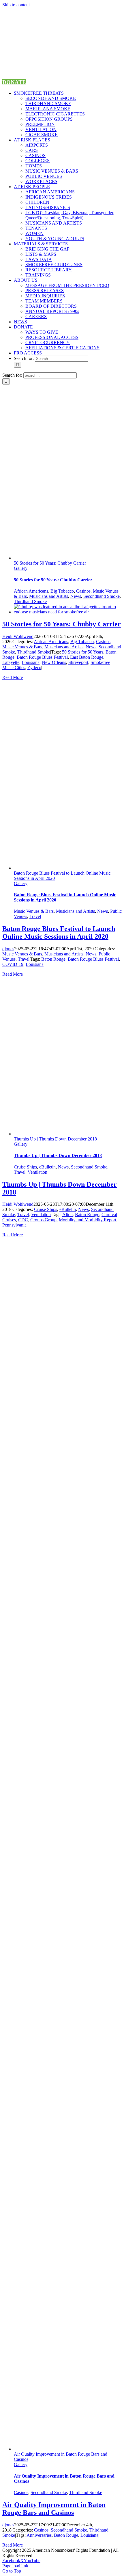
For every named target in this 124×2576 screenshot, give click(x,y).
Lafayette (11, 662)
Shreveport (78, 662)
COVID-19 (13, 964)
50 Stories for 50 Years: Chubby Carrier (50, 563)
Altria (67, 1215)
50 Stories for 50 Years (83, 652)
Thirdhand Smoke (30, 601)
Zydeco (34, 668)
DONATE (14, 82)
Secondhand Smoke (102, 596)
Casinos (83, 591)
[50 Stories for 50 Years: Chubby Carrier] (68, 612)
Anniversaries (39, 2535)
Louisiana (31, 662)
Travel (35, 916)
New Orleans (54, 662)
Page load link (15, 2566)
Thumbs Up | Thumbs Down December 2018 (55, 1139)
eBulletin (47, 1167)
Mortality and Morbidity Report (88, 1220)
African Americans (31, 591)
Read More (13, 677)
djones (8, 949)
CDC (23, 1220)
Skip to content (16, 5)
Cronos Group (43, 1220)
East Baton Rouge (87, 657)
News (76, 596)
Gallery (21, 568)
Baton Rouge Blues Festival (42, 657)
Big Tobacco (62, 591)
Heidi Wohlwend (18, 636)
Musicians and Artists (49, 596)
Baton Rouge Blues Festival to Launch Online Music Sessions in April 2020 (59, 933)
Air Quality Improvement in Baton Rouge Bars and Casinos (54, 2509)
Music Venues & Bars (22, 647)
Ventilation (37, 1172)
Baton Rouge (53, 959)
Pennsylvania (14, 1225)
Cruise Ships (25, 1167)
